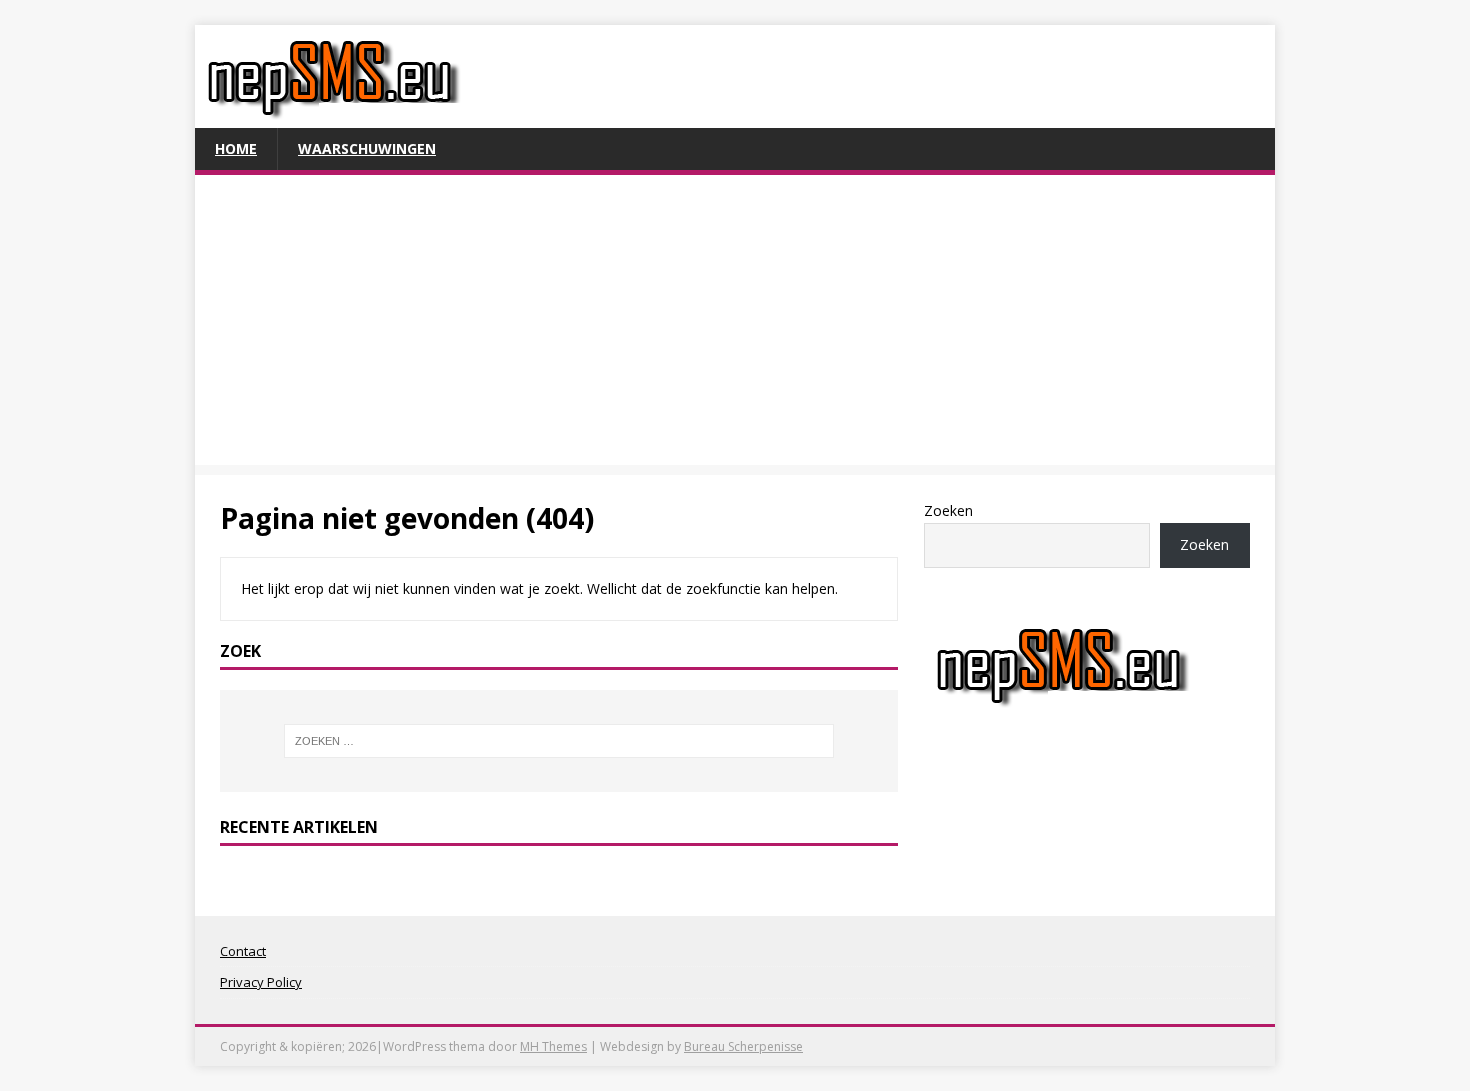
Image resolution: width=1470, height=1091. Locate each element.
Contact (243, 951)
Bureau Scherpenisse (743, 1046)
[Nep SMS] (333, 116)
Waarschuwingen (367, 148)
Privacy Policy (261, 982)
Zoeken (948, 510)
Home (236, 148)
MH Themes (553, 1046)
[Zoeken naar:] (559, 741)
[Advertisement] (735, 325)
